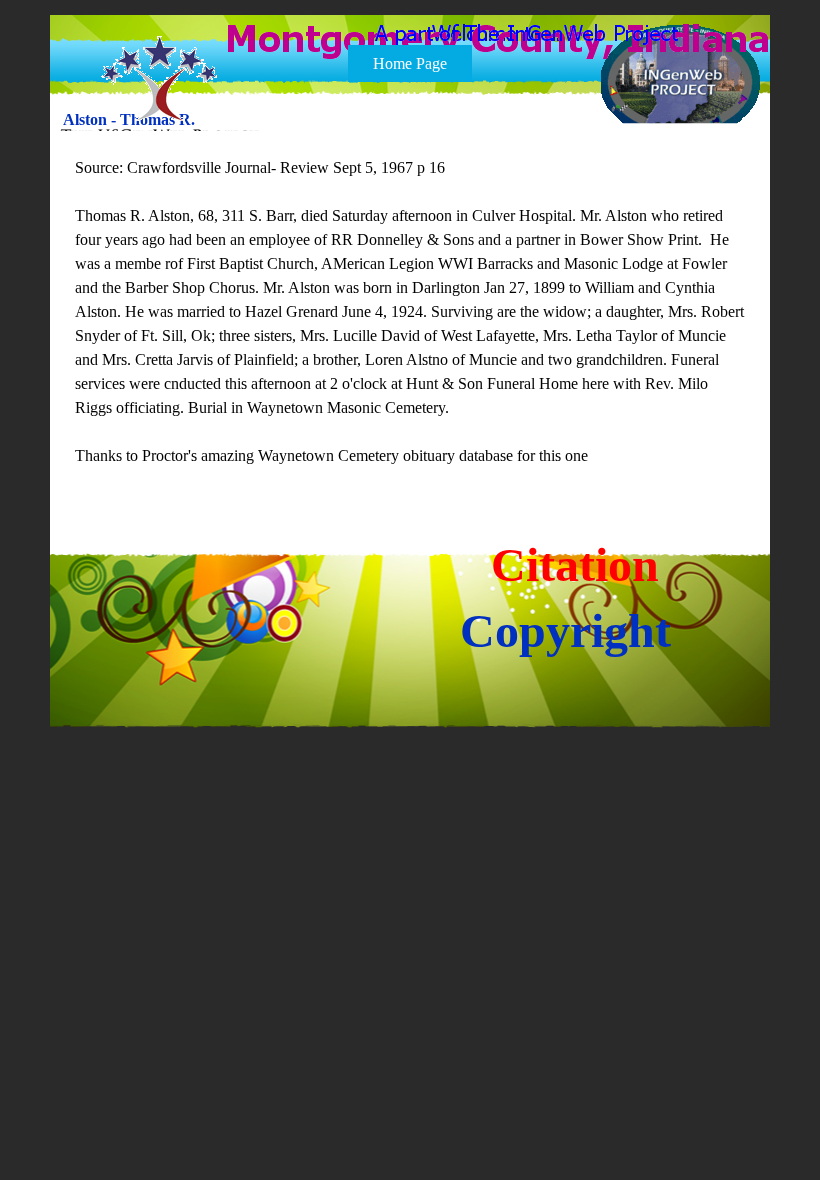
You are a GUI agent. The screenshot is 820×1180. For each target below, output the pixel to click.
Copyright (565, 630)
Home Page (410, 63)
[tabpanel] (411, 312)
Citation (575, 564)
